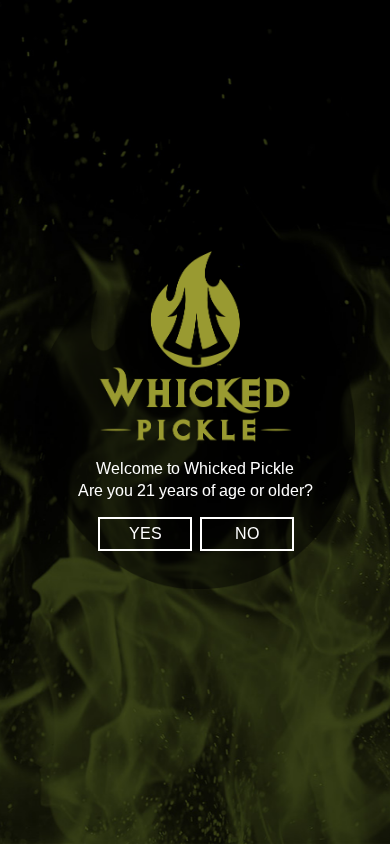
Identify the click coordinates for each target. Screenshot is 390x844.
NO (247, 533)
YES (145, 533)
